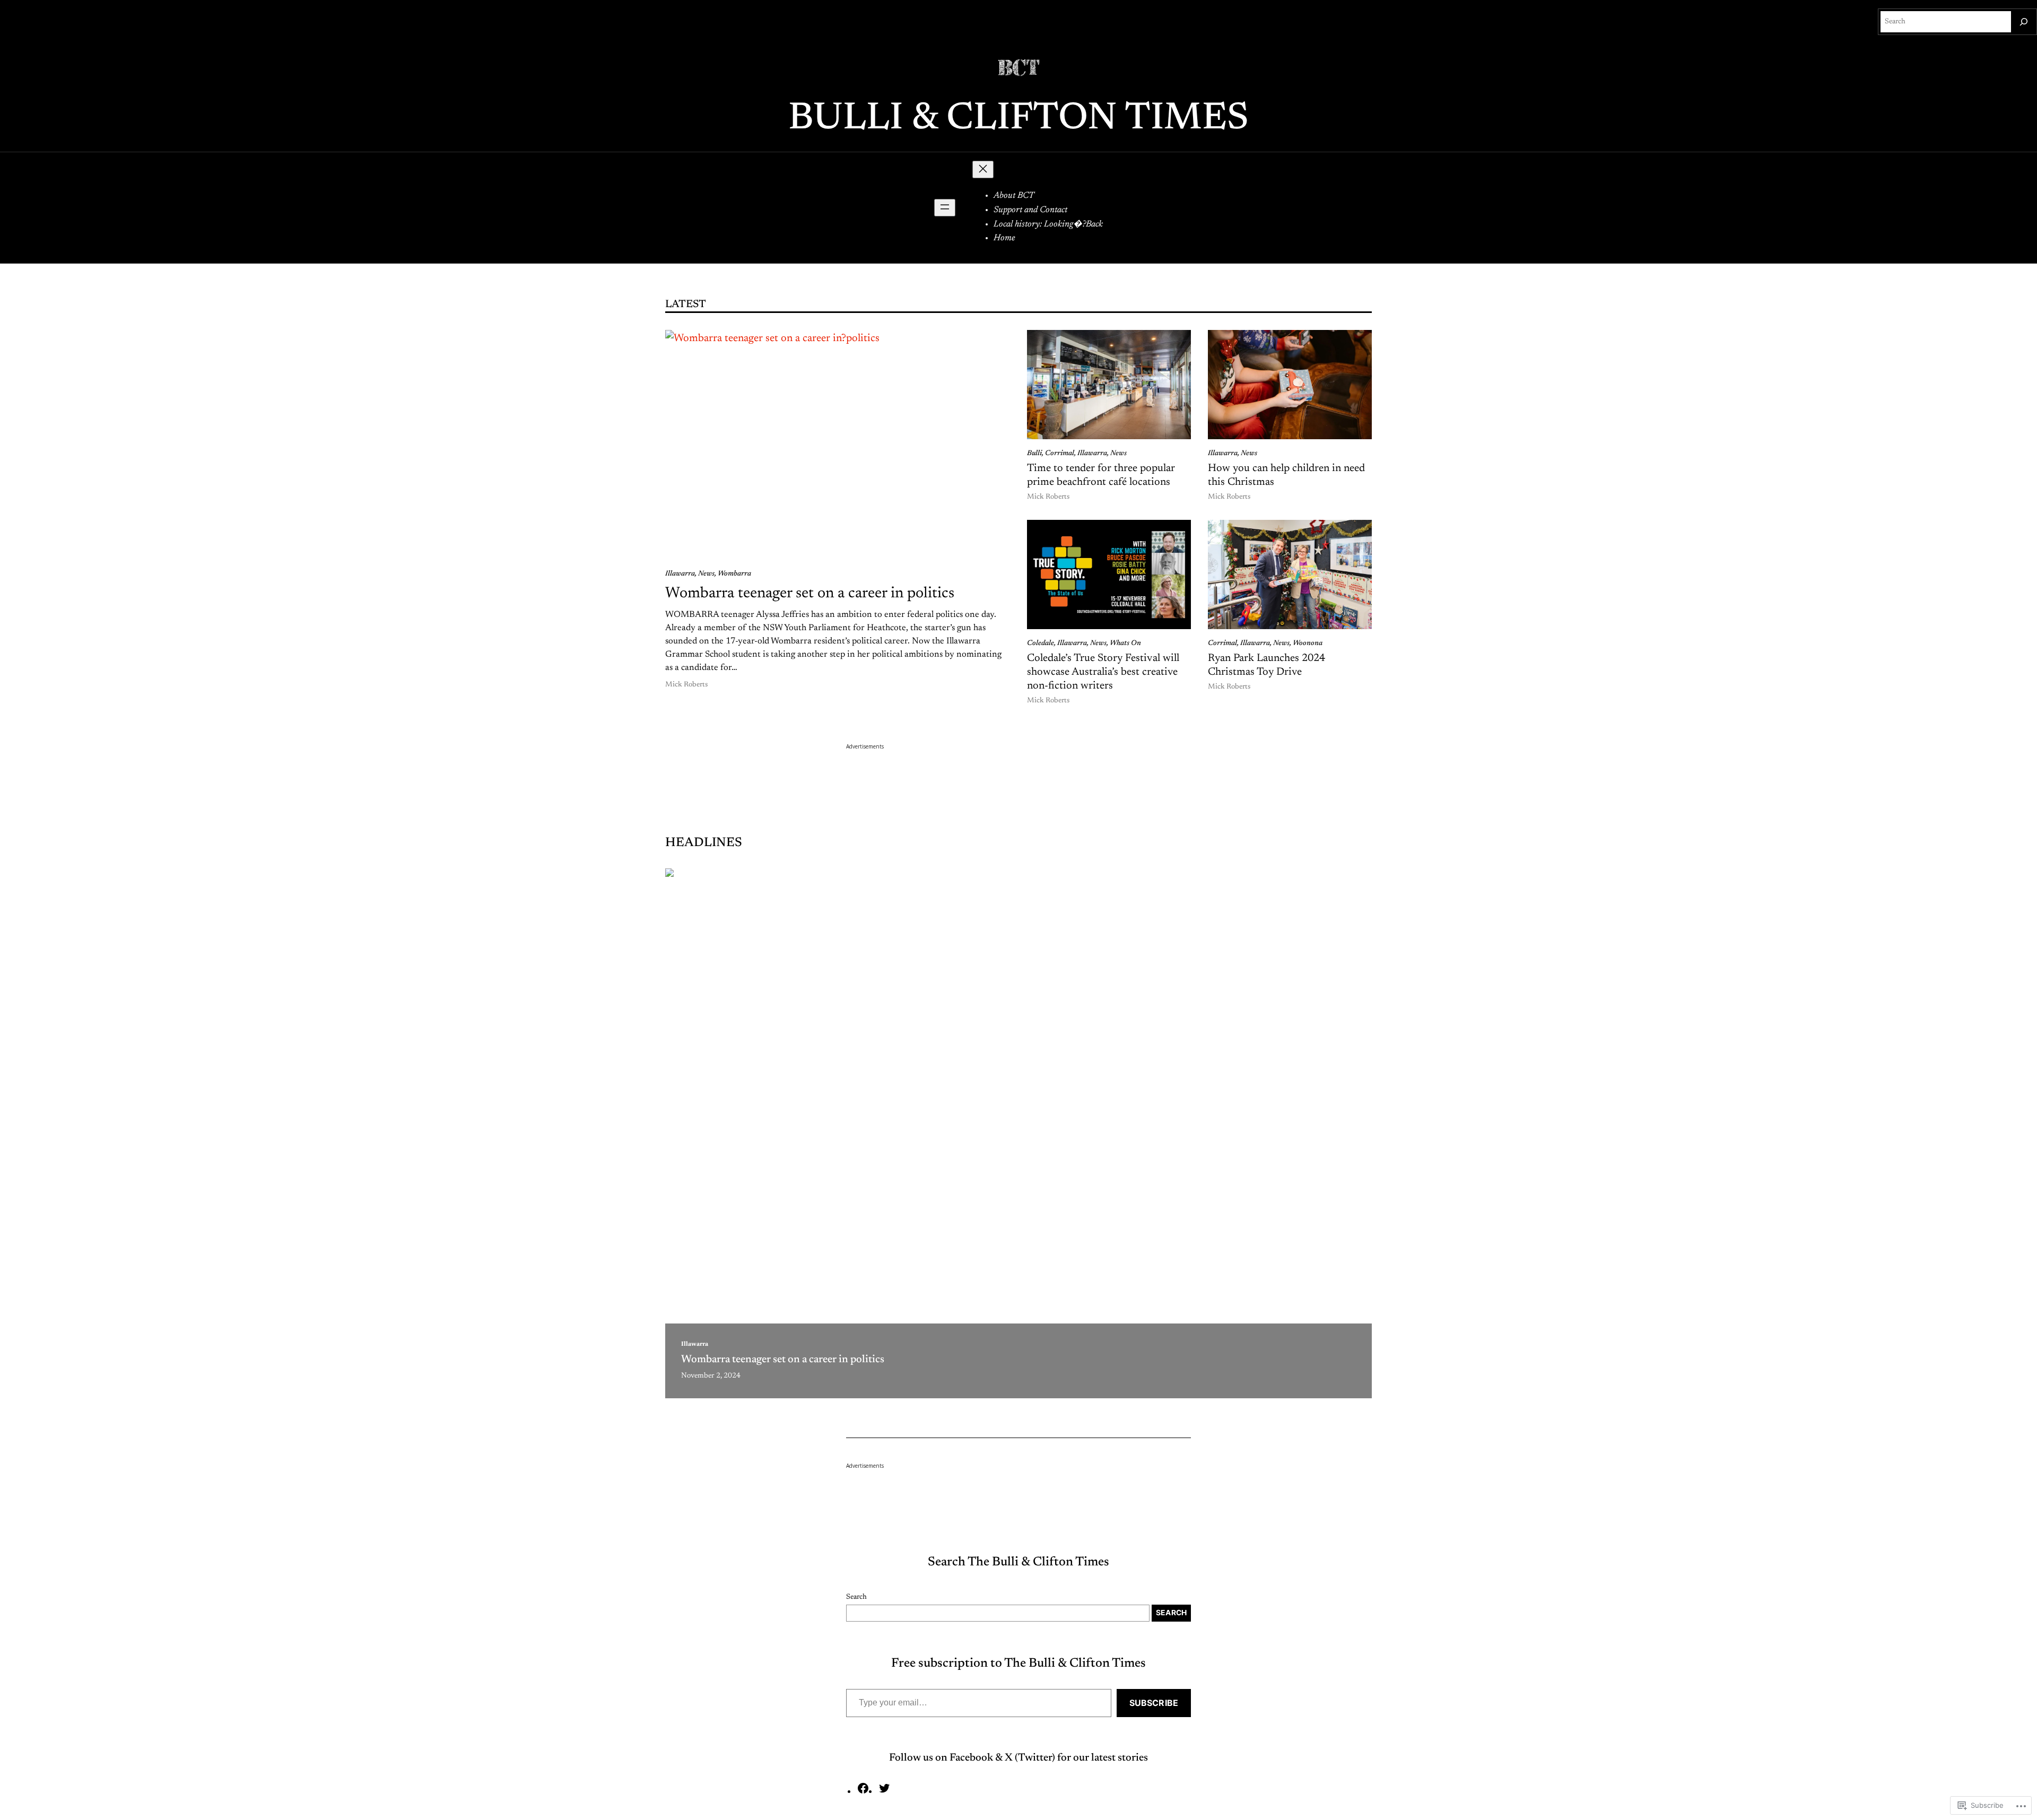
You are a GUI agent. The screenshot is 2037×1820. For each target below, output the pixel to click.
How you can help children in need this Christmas (1286, 475)
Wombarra (734, 574)
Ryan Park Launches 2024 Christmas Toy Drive (1266, 665)
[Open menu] (945, 208)
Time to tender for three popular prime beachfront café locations (1101, 475)
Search (856, 1597)
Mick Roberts (686, 685)
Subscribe (1154, 1703)
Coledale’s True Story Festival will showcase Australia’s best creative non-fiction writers (1103, 672)
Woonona (1308, 643)
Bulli (1034, 454)
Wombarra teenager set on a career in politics (810, 594)
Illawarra (680, 574)
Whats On (1125, 643)
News (706, 574)
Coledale (1041, 643)
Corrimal (1060, 454)
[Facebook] (863, 1792)
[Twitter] (884, 1792)
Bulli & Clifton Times (1019, 119)
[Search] (2024, 22)
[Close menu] (983, 169)
